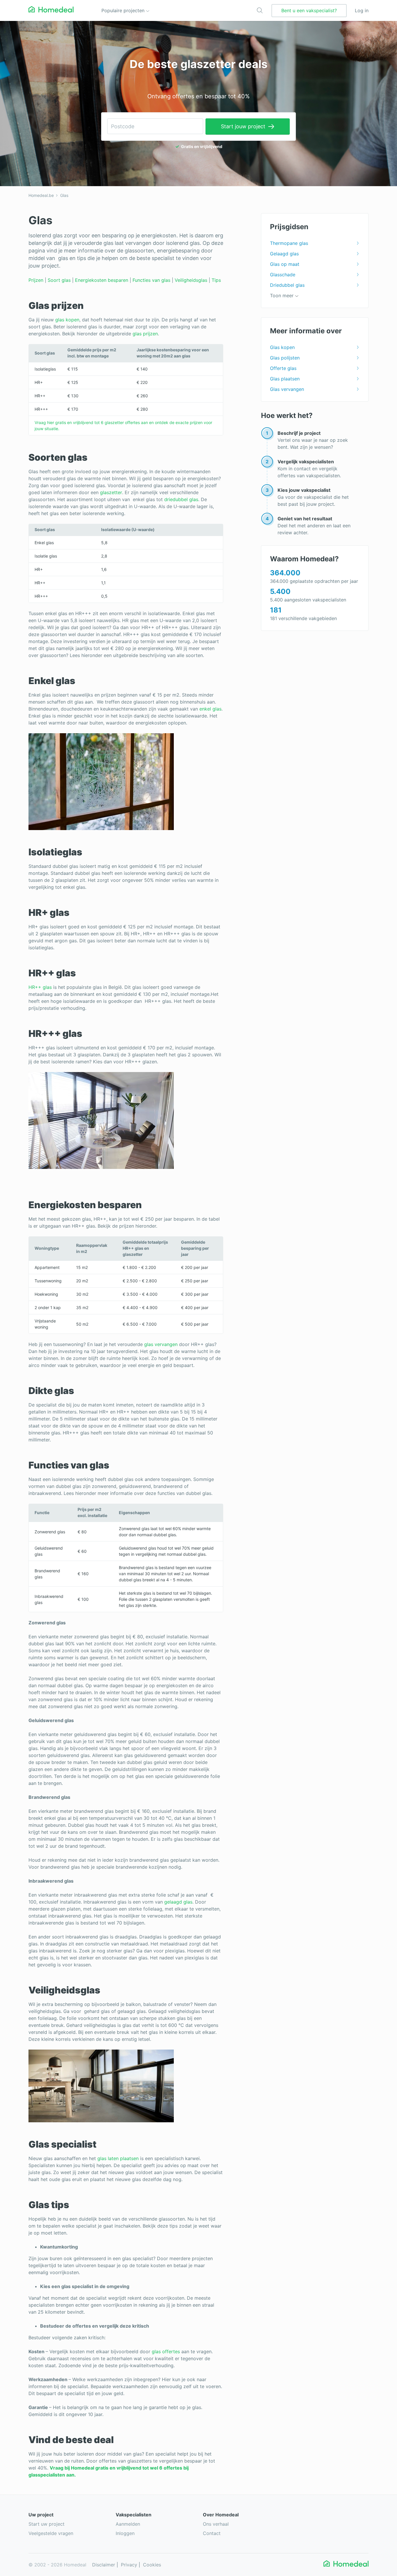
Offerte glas (283, 368)
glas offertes (166, 2351)
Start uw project (47, 2524)
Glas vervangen (287, 389)
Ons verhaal (216, 2524)
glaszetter (111, 492)
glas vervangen (161, 1344)
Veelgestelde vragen (51, 2533)
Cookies (152, 2565)
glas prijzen (145, 334)
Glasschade (283, 275)
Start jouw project (243, 126)
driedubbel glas (181, 499)
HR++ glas (40, 987)
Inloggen (125, 2533)
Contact (212, 2533)
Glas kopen (282, 347)
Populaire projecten (124, 10)
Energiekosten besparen (102, 280)
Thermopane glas (289, 243)
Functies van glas (151, 280)
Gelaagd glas (284, 254)
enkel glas (210, 709)
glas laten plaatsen (118, 2158)
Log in (362, 10)
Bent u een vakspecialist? (309, 10)
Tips (216, 280)
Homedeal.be (41, 195)
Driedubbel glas (287, 285)
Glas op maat (285, 264)
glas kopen (67, 320)
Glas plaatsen (285, 379)
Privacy (129, 2565)
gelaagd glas (178, 1902)
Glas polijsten (285, 358)
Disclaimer (104, 2565)
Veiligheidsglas (191, 280)
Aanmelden (128, 2524)
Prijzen (36, 280)
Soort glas (59, 280)
